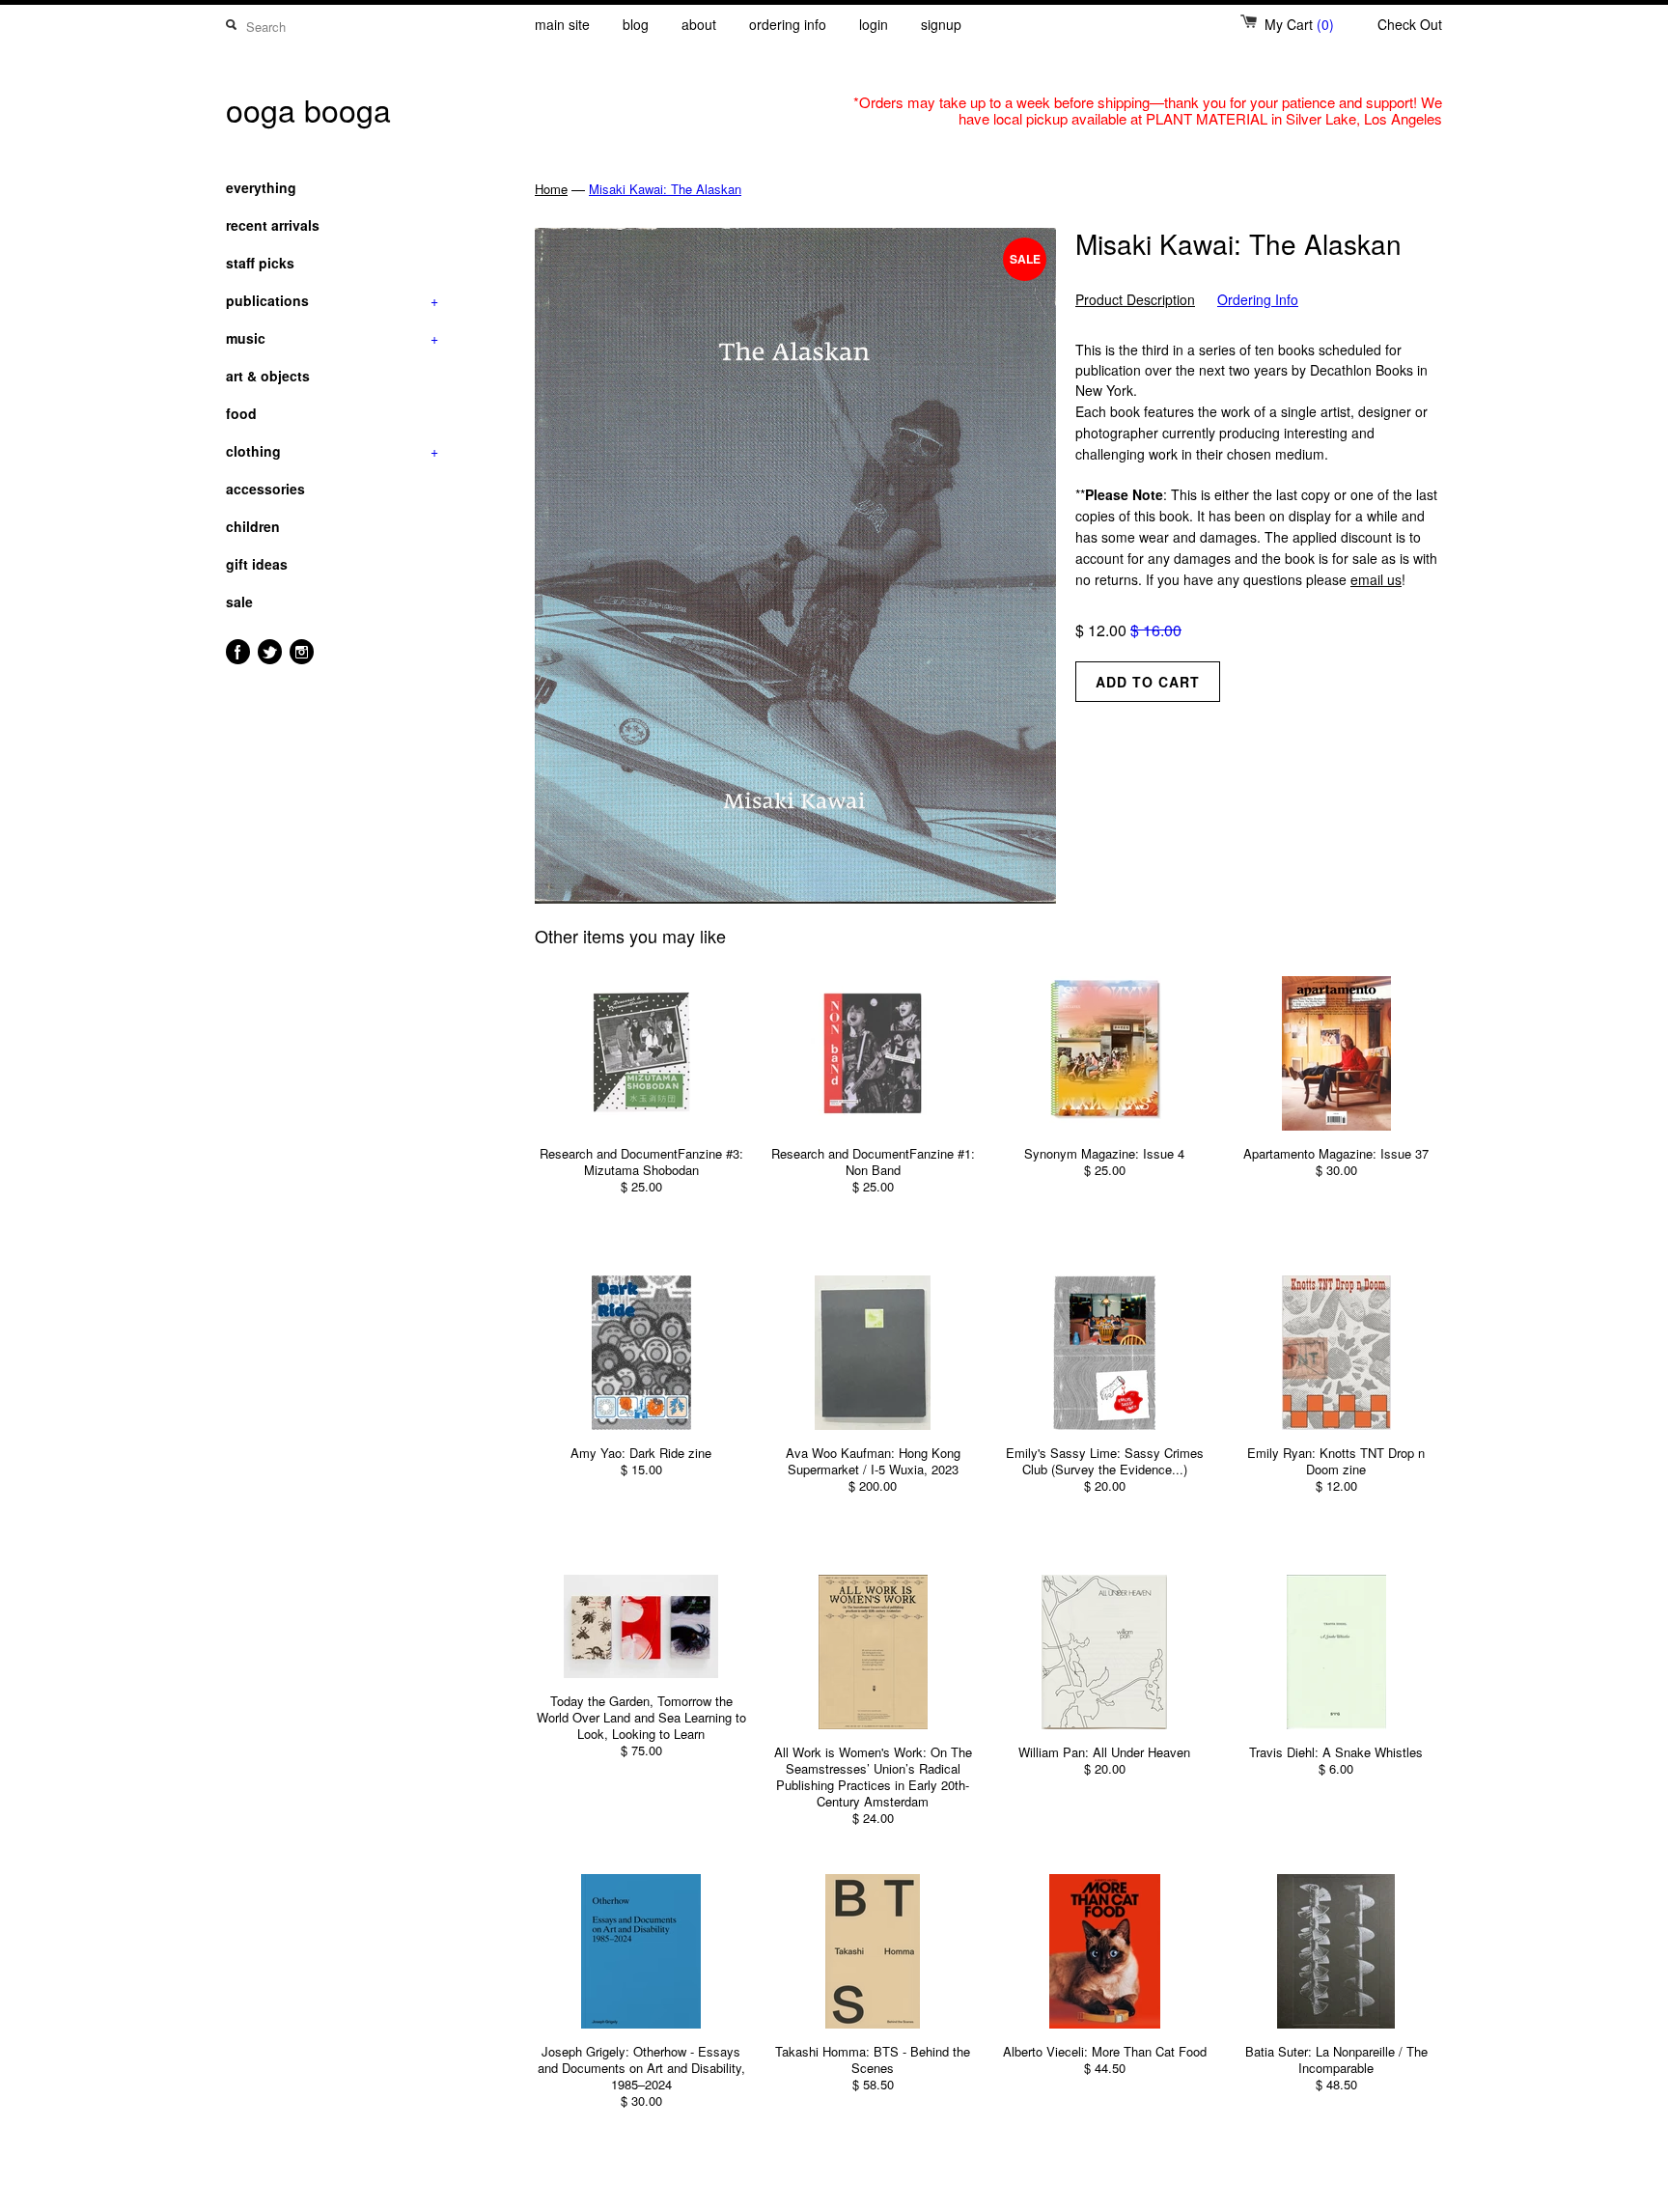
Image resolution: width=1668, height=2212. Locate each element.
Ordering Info (1258, 300)
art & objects (268, 376)
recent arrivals (273, 225)
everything (261, 187)
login (874, 24)
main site (562, 24)
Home (551, 189)
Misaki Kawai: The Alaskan (665, 189)
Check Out (1410, 24)
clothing (332, 451)
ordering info (788, 24)
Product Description (1135, 300)
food (241, 413)
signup (941, 24)
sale (239, 602)
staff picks (260, 263)
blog (636, 24)
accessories (265, 489)
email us (1376, 579)
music (332, 338)
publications (332, 300)
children (253, 526)
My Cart (1299, 24)
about (699, 24)
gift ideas (257, 564)
